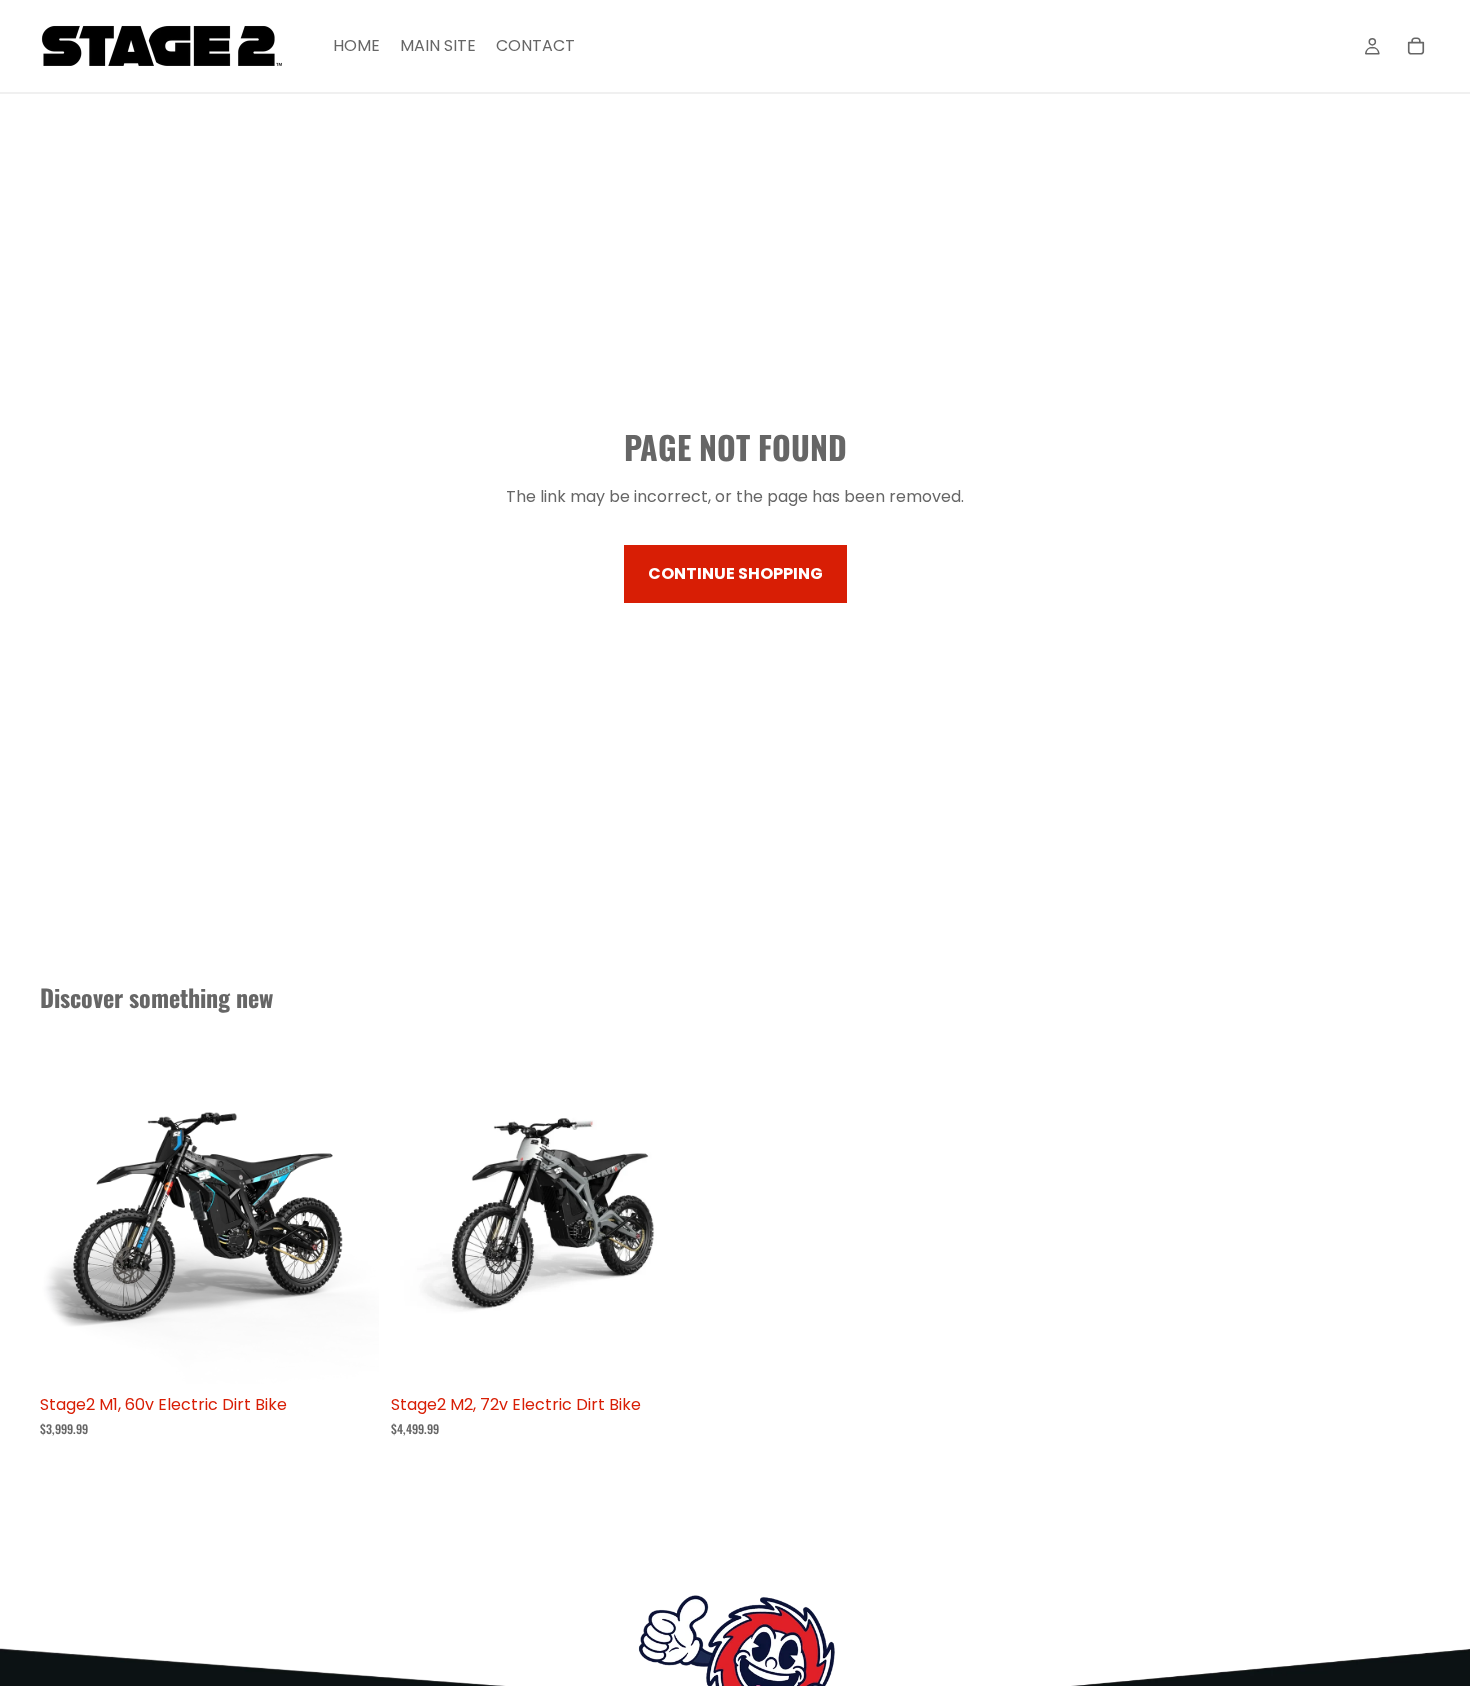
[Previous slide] (70, 1215)
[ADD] (348, 1354)
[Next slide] (349, 1215)
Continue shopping (735, 573)
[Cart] (1416, 46)
